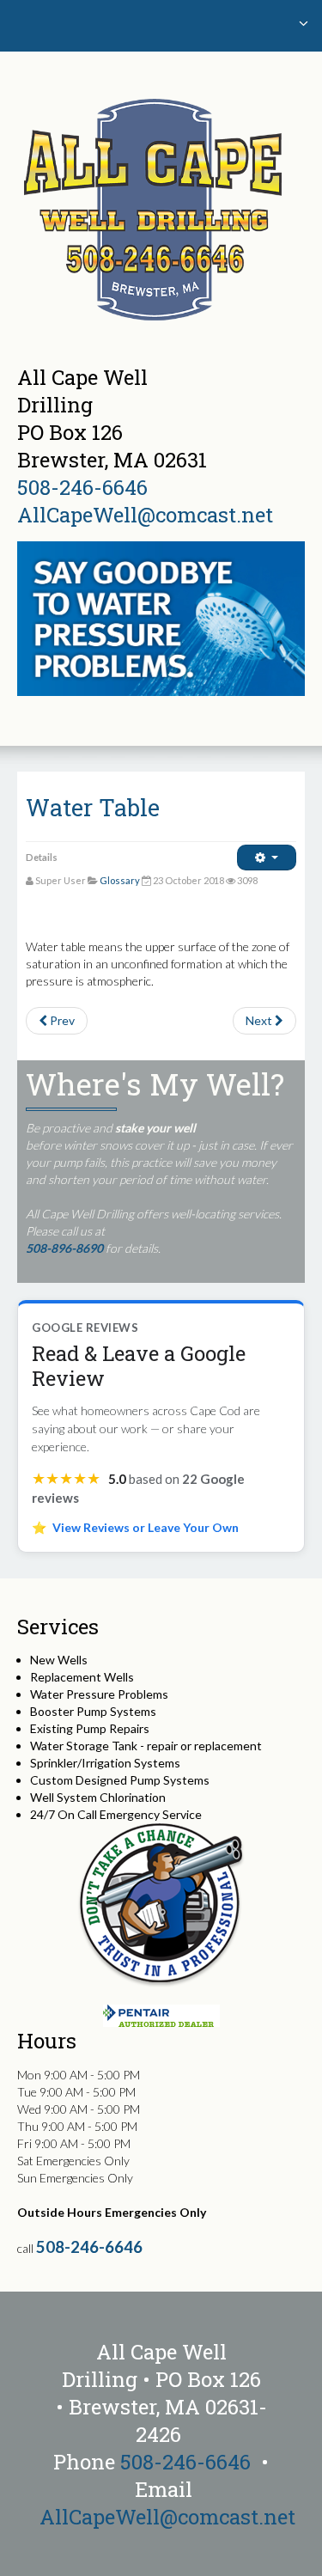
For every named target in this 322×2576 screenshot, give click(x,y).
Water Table (93, 807)
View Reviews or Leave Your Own (146, 1527)
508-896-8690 (64, 1248)
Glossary (120, 880)
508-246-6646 (82, 487)
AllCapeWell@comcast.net (145, 515)
